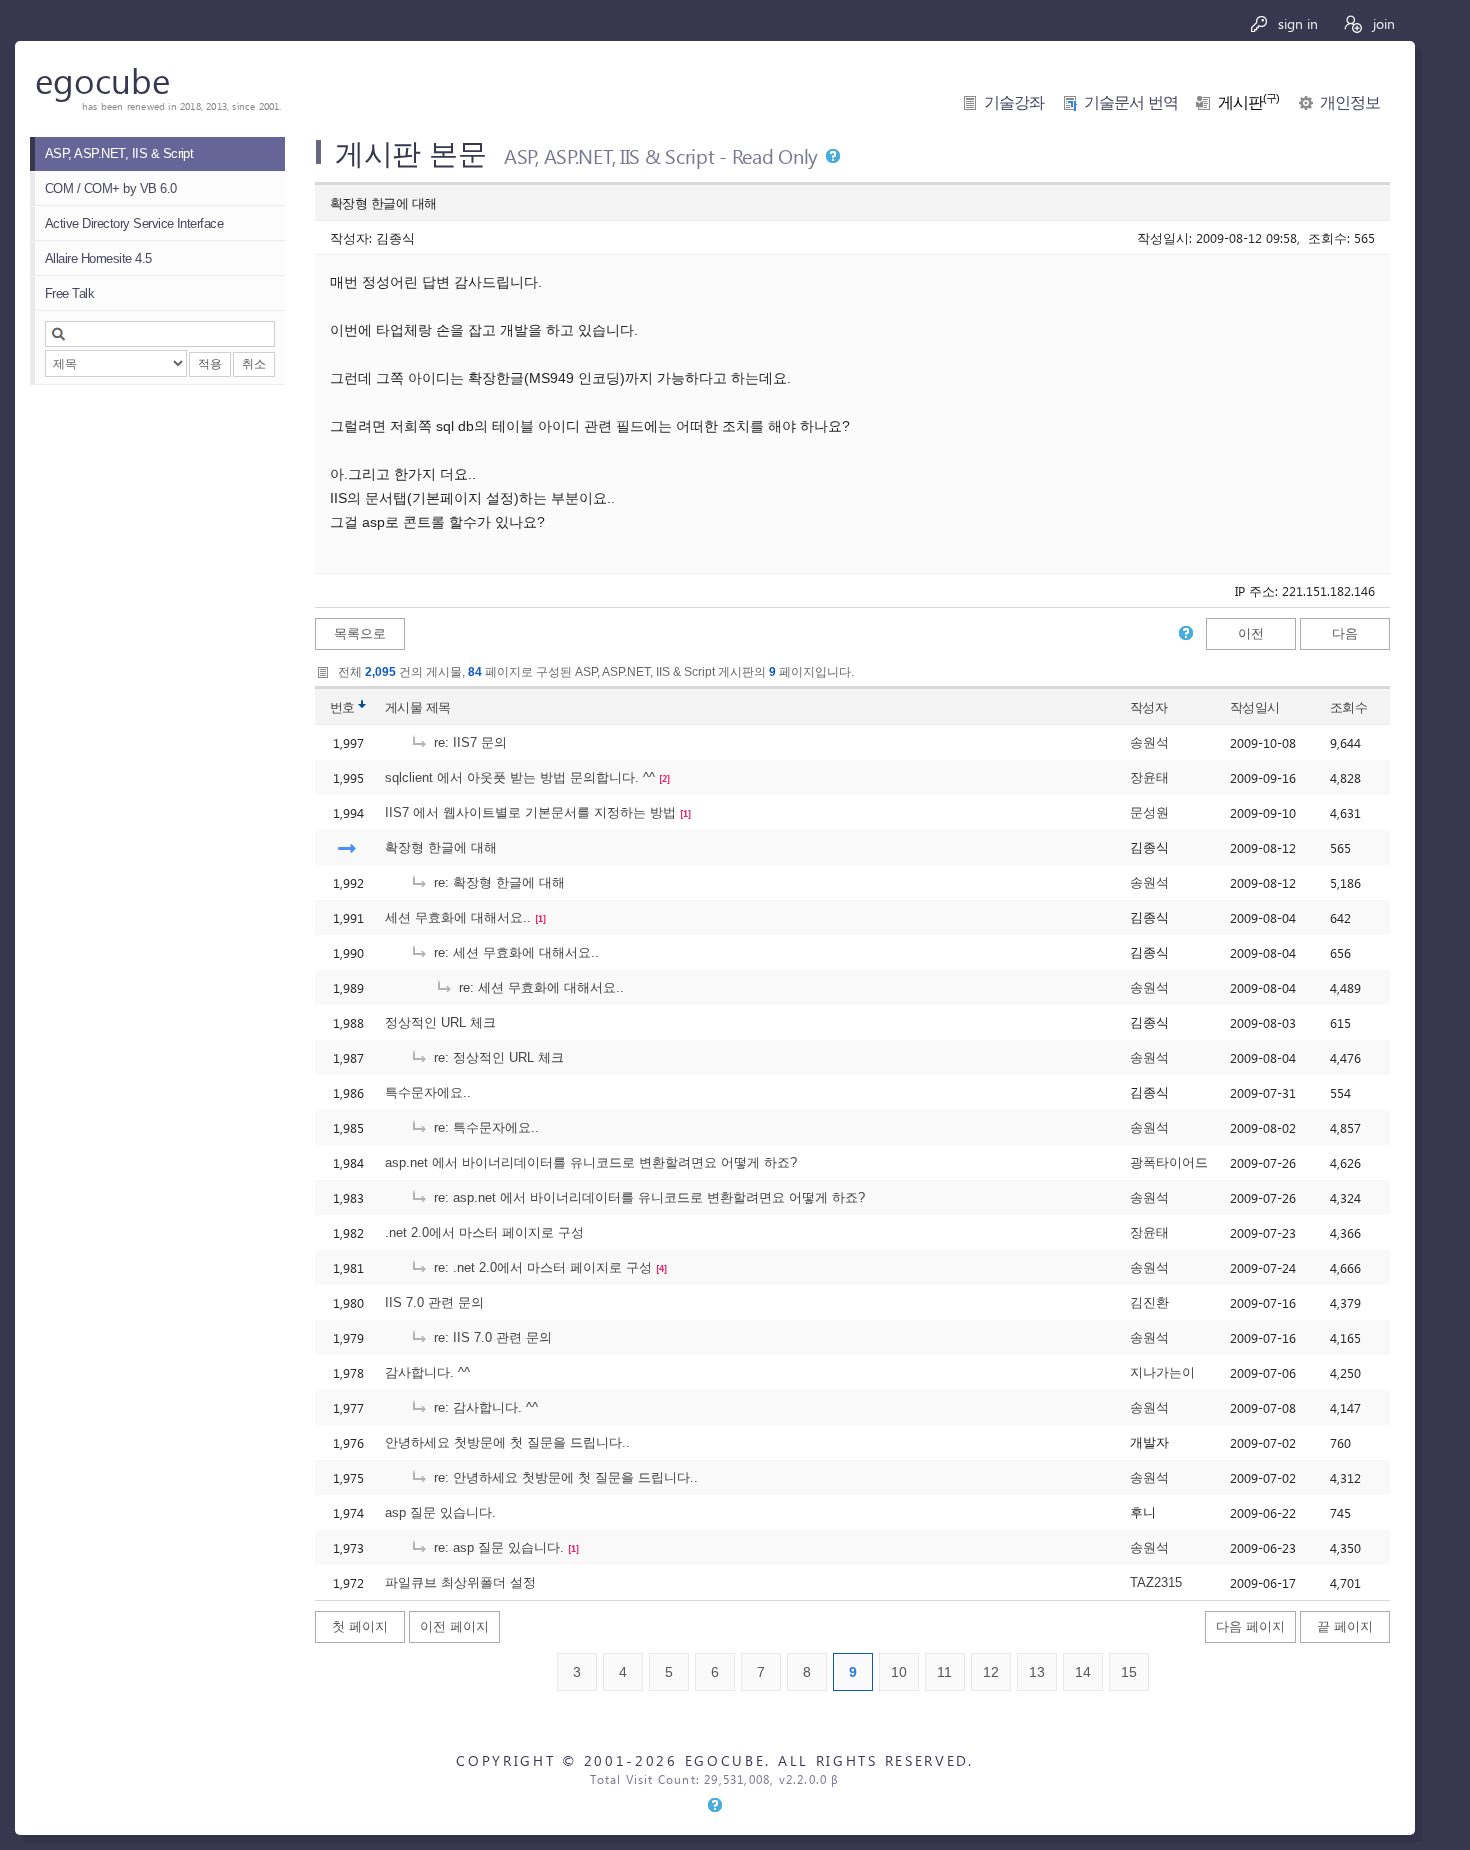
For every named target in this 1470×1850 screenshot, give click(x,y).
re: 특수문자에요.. (484, 1127)
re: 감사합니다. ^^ (484, 1407)
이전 (1251, 633)
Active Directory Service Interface (134, 223)
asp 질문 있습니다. (440, 1512)
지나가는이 (1162, 1372)
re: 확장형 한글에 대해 (497, 882)
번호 (342, 707)
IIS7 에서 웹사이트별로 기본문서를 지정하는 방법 (530, 812)
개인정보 (1350, 102)
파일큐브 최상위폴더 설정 (460, 1582)
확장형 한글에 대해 (441, 847)
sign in (1296, 23)
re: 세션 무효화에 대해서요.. (514, 952)
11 (944, 1672)
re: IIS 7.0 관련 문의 (491, 1337)
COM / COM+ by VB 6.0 (111, 188)
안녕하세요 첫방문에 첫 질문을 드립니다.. (507, 1442)
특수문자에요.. (428, 1092)
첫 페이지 (360, 1626)
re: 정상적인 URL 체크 (497, 1057)
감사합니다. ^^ (427, 1372)
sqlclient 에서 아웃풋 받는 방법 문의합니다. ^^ (520, 777)
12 (991, 1672)
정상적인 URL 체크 (440, 1022)
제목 (438, 707)
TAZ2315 (1156, 1582)
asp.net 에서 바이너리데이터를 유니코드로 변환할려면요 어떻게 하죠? (591, 1162)
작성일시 (1255, 707)
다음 (1345, 633)
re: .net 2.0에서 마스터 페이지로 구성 (541, 1267)
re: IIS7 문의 (468, 742)
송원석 (1149, 742)
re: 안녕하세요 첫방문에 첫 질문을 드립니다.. (564, 1477)
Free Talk (69, 293)
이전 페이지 (454, 1626)
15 (1129, 1672)
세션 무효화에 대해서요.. (458, 917)
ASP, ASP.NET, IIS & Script (119, 153)
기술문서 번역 (1131, 102)
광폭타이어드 (1169, 1162)
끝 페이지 (1345, 1626)
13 (1037, 1672)
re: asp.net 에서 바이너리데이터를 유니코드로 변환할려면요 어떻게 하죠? (647, 1197)
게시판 (1249, 102)
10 (899, 1672)
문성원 (1149, 812)
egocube (102, 79)
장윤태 (1149, 777)
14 (1083, 1672)
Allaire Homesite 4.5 (98, 258)
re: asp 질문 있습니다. (497, 1547)
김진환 (1149, 1302)
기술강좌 (1014, 102)
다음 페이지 (1250, 1626)
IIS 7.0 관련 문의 (434, 1302)
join (1382, 23)
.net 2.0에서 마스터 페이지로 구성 (484, 1232)
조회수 (1348, 707)
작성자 (1148, 707)
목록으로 (360, 633)
